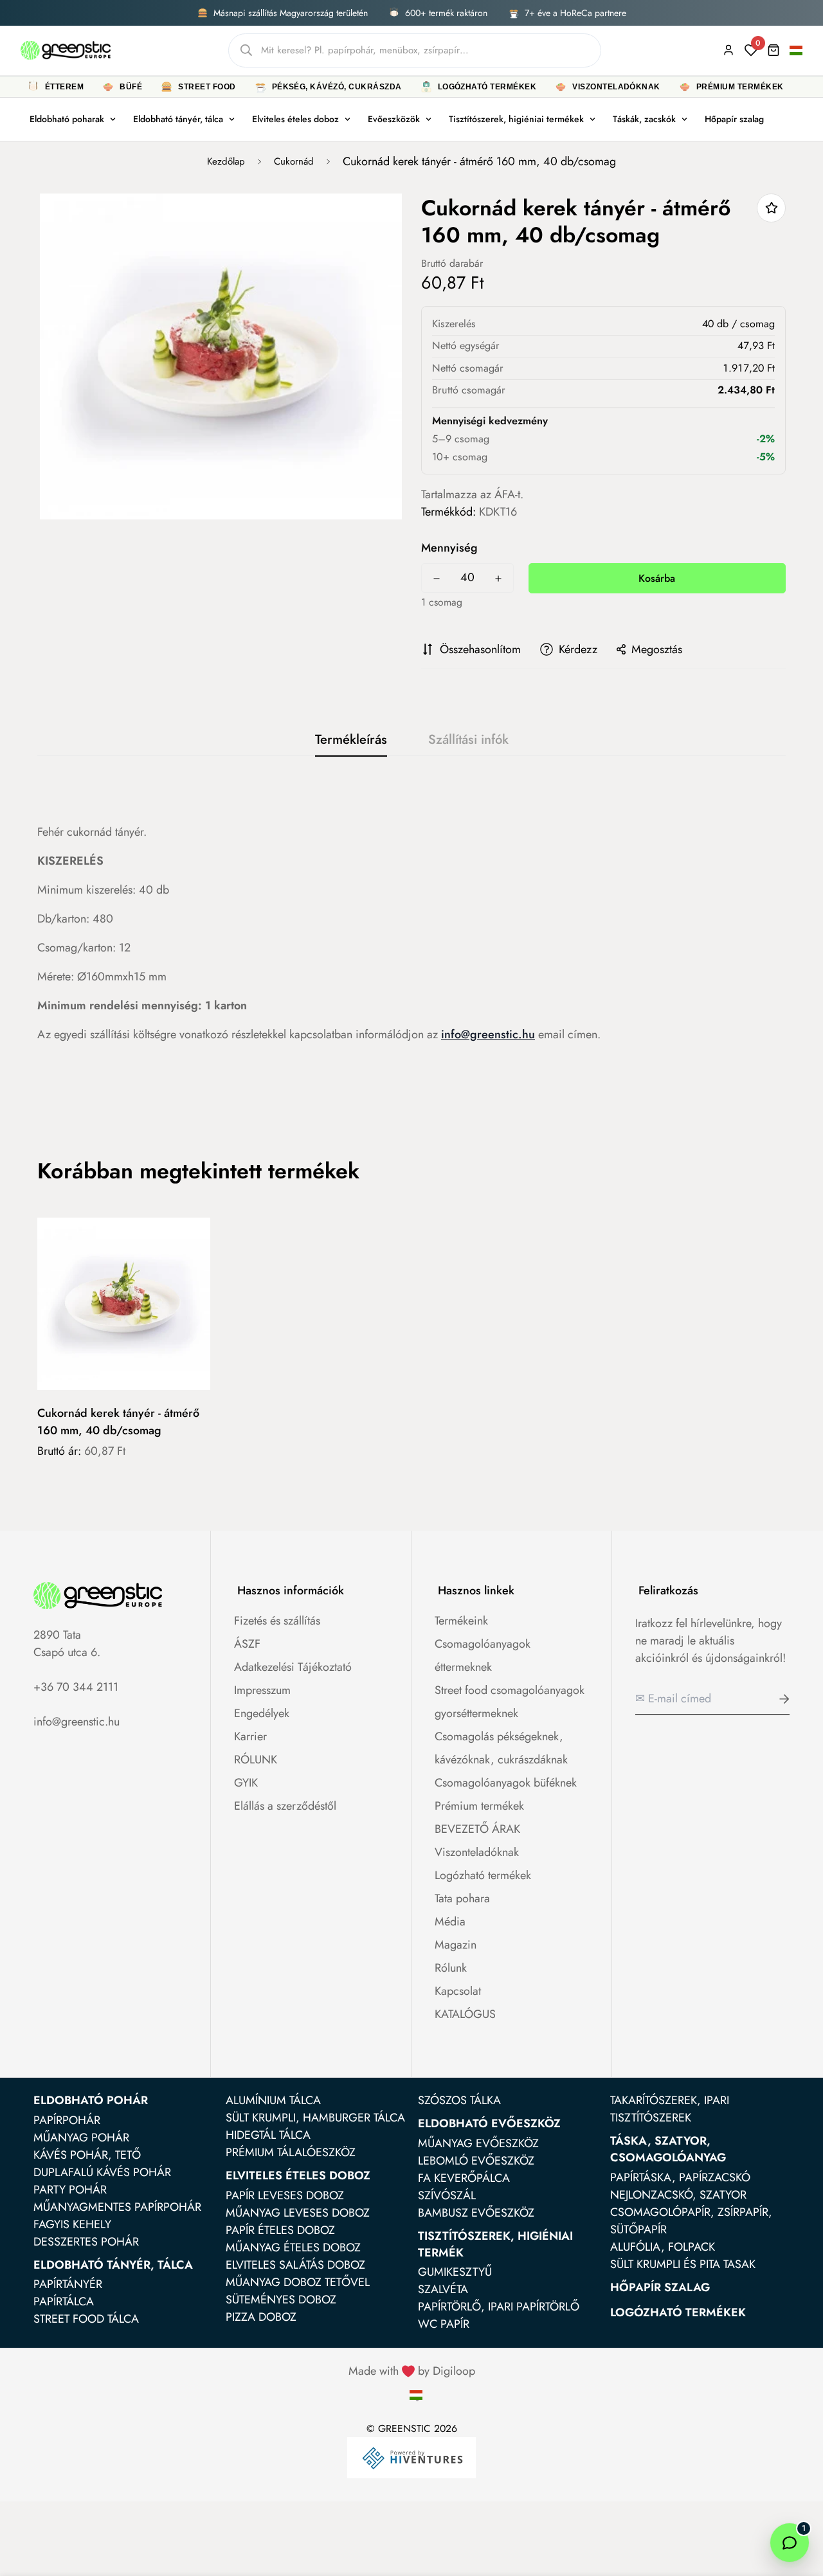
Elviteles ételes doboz (295, 119)
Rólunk (451, 1968)
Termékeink (461, 1621)
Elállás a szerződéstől (285, 1806)
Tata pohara (462, 1898)
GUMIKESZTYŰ (455, 2272)
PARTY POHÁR (70, 2190)
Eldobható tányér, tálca (178, 119)
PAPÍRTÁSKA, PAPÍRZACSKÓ (680, 2177)
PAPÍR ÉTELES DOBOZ (280, 2230)
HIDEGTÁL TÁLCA (268, 2135)
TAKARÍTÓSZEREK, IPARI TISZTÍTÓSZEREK (670, 2109)
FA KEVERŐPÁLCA (464, 2178)
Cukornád (294, 161)
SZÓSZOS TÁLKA (459, 2100)
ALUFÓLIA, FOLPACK (663, 2247)
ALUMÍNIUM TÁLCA (273, 2100)
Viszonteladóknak (477, 1852)
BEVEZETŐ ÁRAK (477, 1829)
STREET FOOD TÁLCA (86, 2319)
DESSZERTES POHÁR (86, 2242)
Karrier (250, 1736)
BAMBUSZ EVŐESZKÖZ (476, 2213)
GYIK (246, 1783)
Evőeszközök (394, 119)
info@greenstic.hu (488, 1034)
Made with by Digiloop (412, 2371)
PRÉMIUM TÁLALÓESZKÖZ (291, 2152)
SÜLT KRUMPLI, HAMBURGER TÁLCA (315, 2118)
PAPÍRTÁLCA (64, 2301)
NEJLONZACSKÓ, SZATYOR (678, 2195)
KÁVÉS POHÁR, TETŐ (87, 2155)
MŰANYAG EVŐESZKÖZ (478, 2143)
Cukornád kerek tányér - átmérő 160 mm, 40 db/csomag (118, 1422)
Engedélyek (262, 1713)
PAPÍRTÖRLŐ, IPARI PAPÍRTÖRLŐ (499, 2307)
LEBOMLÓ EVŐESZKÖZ (476, 2161)
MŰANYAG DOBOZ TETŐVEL (298, 2282)
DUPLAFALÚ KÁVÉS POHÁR (102, 2172)
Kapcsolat (458, 1991)
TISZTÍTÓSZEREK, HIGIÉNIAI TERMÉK (495, 2244)
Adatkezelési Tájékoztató (293, 1667)
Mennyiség (449, 548)
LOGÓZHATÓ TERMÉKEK (678, 2312)
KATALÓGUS (465, 2014)
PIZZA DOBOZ (261, 2317)
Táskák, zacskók (644, 119)
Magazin (456, 1945)
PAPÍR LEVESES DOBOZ (285, 2195)
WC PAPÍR (444, 2324)
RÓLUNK (256, 1760)
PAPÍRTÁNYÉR (68, 2284)
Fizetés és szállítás (277, 1621)
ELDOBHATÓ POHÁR (91, 2100)
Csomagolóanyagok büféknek (506, 1783)
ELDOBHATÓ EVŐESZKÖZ (489, 2123)
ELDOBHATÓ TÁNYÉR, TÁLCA (113, 2265)
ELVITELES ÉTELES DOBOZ (298, 2175)
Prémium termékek (479, 1806)
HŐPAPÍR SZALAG (660, 2287)
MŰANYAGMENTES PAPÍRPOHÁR (117, 2207)
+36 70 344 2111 (76, 1687)
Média (450, 1922)
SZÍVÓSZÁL (447, 2195)
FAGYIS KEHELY (72, 2224)
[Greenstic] (66, 50)
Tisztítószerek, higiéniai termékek (516, 119)
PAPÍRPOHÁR (67, 2120)
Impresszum (262, 1690)
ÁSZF (247, 1644)
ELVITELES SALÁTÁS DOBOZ (295, 2265)
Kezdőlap (226, 161)
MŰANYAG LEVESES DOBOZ (298, 2213)
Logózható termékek (483, 1875)
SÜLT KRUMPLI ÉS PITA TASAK (683, 2264)
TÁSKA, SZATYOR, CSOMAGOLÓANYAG (668, 2149)
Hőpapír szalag (734, 119)
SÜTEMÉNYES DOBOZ (281, 2300)
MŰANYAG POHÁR (81, 2138)
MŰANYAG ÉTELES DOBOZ (293, 2247)
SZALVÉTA (443, 2289)
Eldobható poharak (67, 119)
